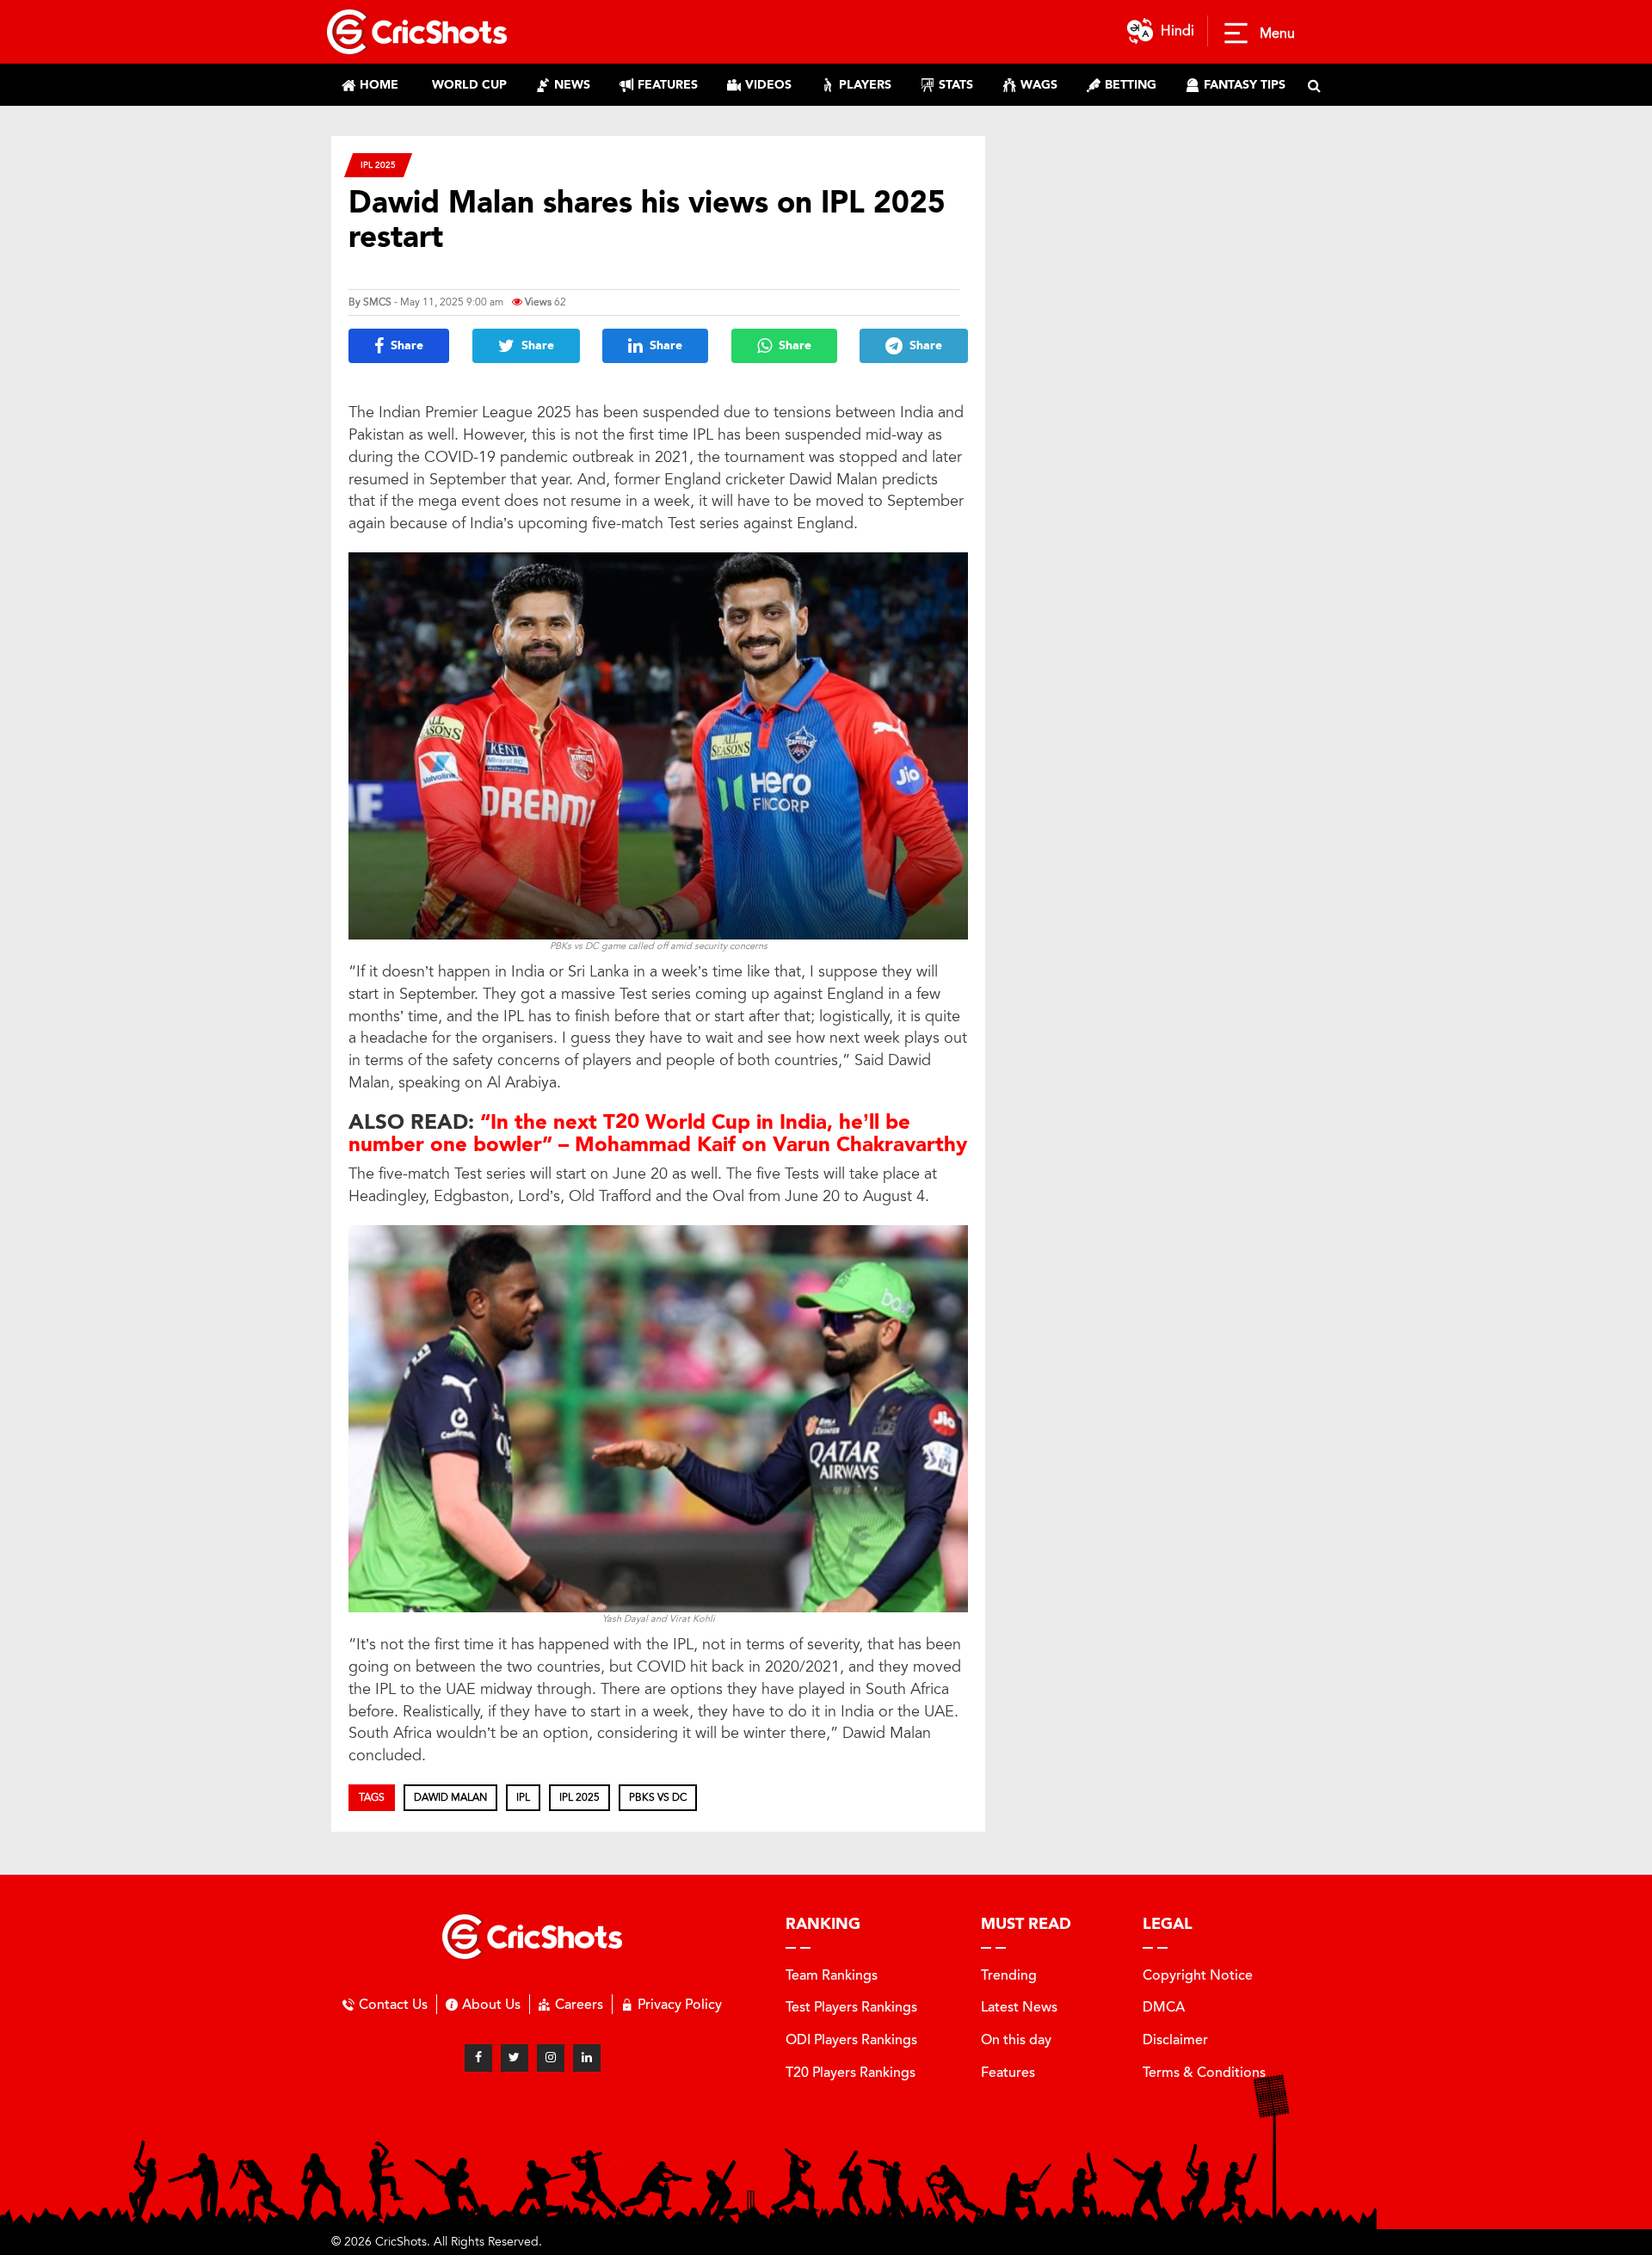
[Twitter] (515, 2058)
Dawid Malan (450, 1797)
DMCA (1164, 2007)
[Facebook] (478, 2058)
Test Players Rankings (851, 2007)
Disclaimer (1175, 2039)
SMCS (377, 302)
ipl (523, 1797)
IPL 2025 (378, 165)
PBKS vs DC (658, 1797)
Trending (1009, 1975)
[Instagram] (551, 2058)
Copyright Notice (1198, 1975)
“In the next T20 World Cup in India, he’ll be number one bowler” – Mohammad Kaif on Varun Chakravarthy (658, 1134)
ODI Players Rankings (851, 2039)
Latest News (1019, 2007)
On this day (1016, 2039)
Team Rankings (832, 1975)
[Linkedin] (587, 2058)
